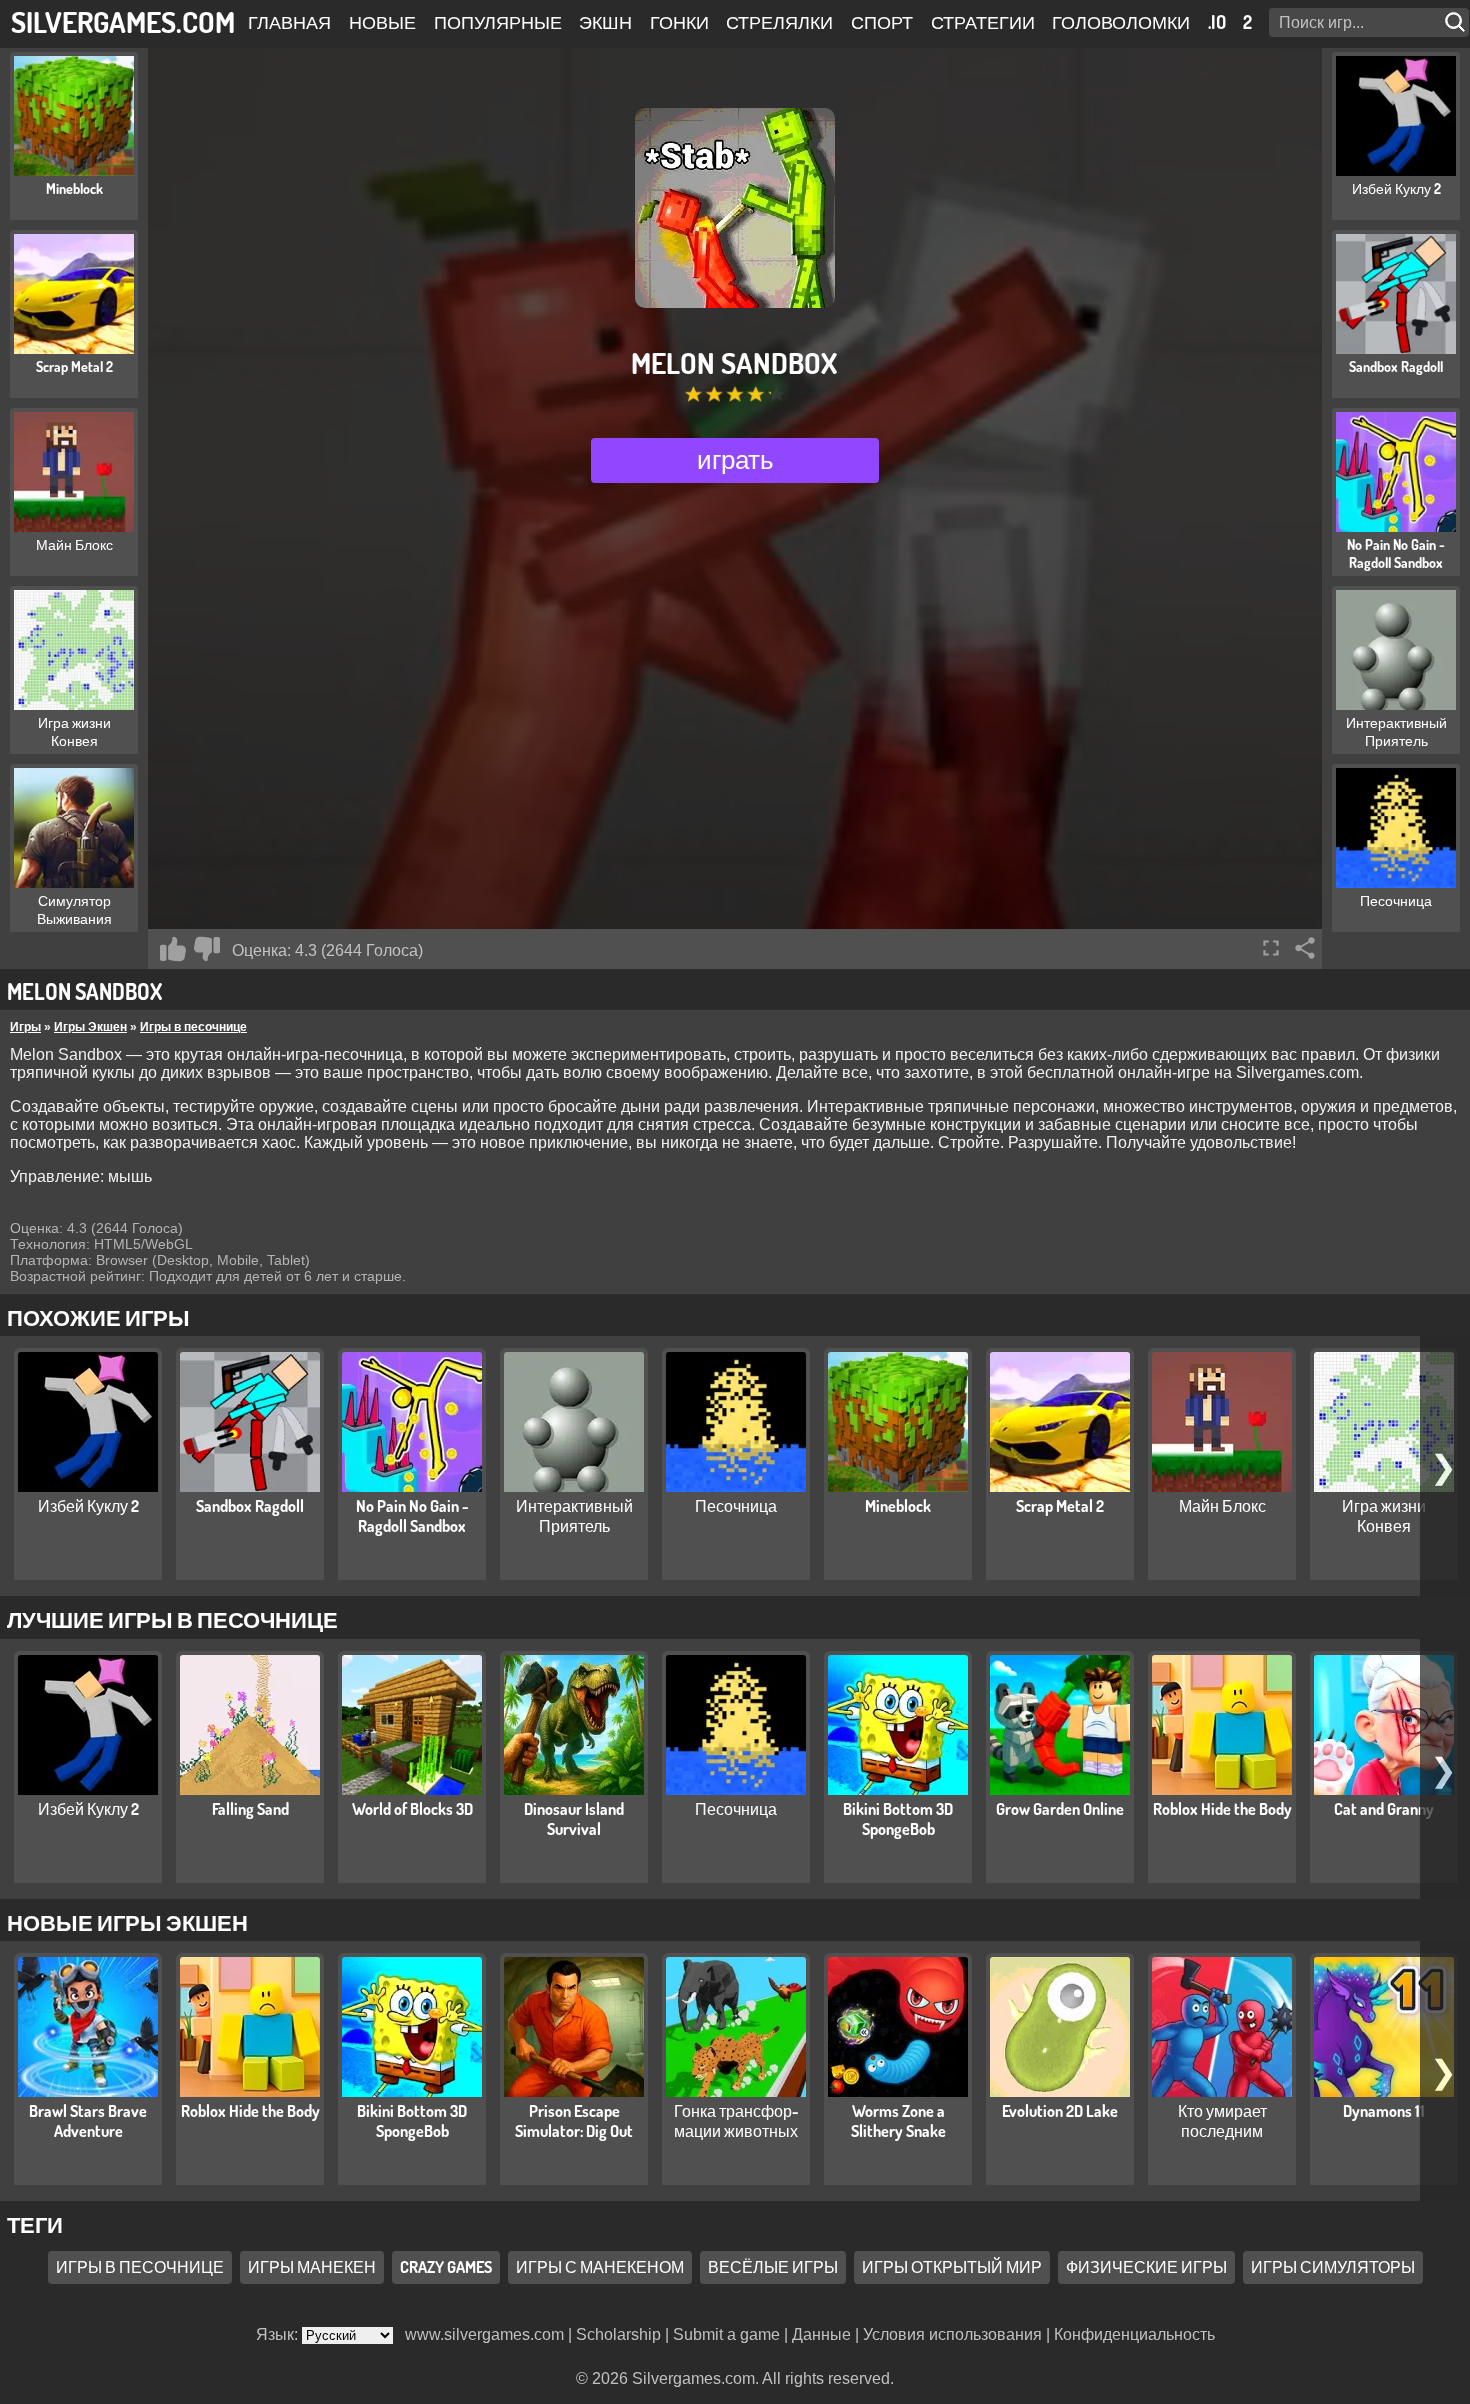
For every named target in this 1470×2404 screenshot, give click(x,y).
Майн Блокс (1222, 1506)
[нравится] (173, 949)
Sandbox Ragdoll (250, 1506)
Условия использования (952, 2334)
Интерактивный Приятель (574, 1516)
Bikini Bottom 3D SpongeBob (898, 1819)
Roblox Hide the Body (1222, 1809)
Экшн (605, 22)
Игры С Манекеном (600, 2268)
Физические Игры (1146, 2268)
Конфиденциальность (1134, 2334)
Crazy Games (446, 2268)
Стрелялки (779, 22)
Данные (821, 2334)
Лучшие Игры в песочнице (172, 1619)
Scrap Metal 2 (1060, 1506)
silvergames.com (123, 21)
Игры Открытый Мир (952, 2268)
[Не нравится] (207, 949)
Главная (289, 22)
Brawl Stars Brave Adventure (88, 2121)
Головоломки (1121, 22)
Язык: (279, 2334)
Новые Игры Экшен (127, 1922)
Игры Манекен (312, 2268)
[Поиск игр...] (1457, 22)
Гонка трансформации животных (736, 2121)
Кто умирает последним (1222, 2121)
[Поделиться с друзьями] (1305, 948)
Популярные (498, 22)
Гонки (679, 22)
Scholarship (618, 2334)
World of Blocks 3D (412, 1809)
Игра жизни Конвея (1384, 1516)
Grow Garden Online (1060, 1809)
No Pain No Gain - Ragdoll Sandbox (412, 1516)
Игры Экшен (90, 1027)
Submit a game (726, 2334)
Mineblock (898, 1506)
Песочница (736, 1506)
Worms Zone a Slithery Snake (898, 2121)
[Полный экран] (1271, 948)
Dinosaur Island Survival (574, 1819)
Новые (382, 22)
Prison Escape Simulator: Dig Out (574, 2121)
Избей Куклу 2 (88, 1506)
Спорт (882, 22)
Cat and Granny (1384, 1809)
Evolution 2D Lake (1060, 2111)
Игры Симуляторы (1333, 2268)
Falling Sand (250, 1809)
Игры (25, 1027)
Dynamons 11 (1384, 2111)
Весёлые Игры (773, 2268)
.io (1217, 22)
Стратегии (983, 22)
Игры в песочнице (193, 1027)
